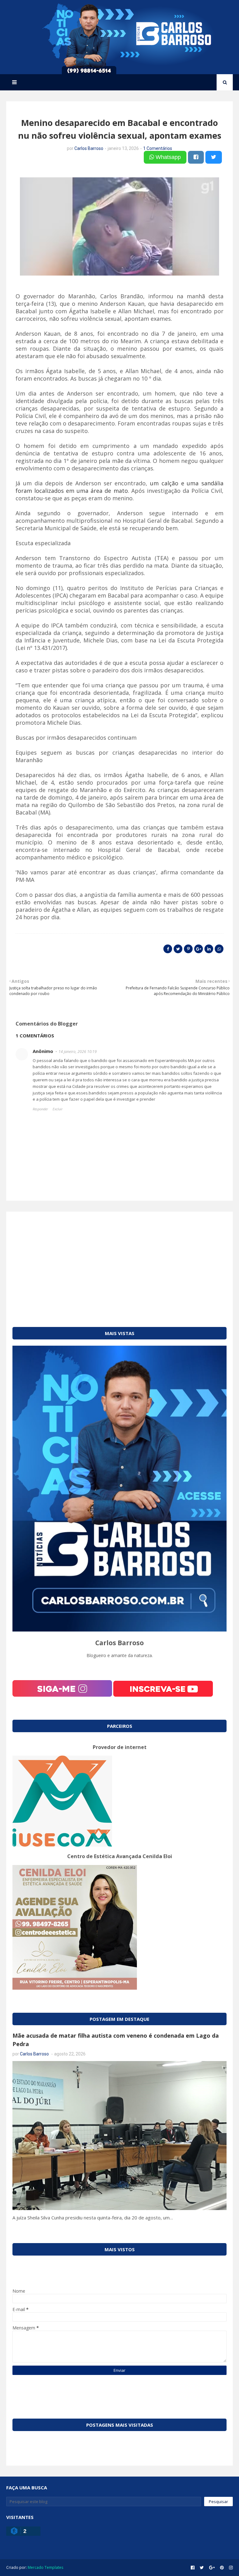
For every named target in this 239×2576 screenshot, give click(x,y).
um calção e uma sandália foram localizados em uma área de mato (119, 487)
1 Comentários (158, 148)
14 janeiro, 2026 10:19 (78, 1052)
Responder (40, 1109)
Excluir (58, 1109)
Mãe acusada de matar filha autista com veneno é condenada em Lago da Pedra (116, 2040)
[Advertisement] (119, 1262)
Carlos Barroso (89, 148)
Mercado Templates (45, 2567)
